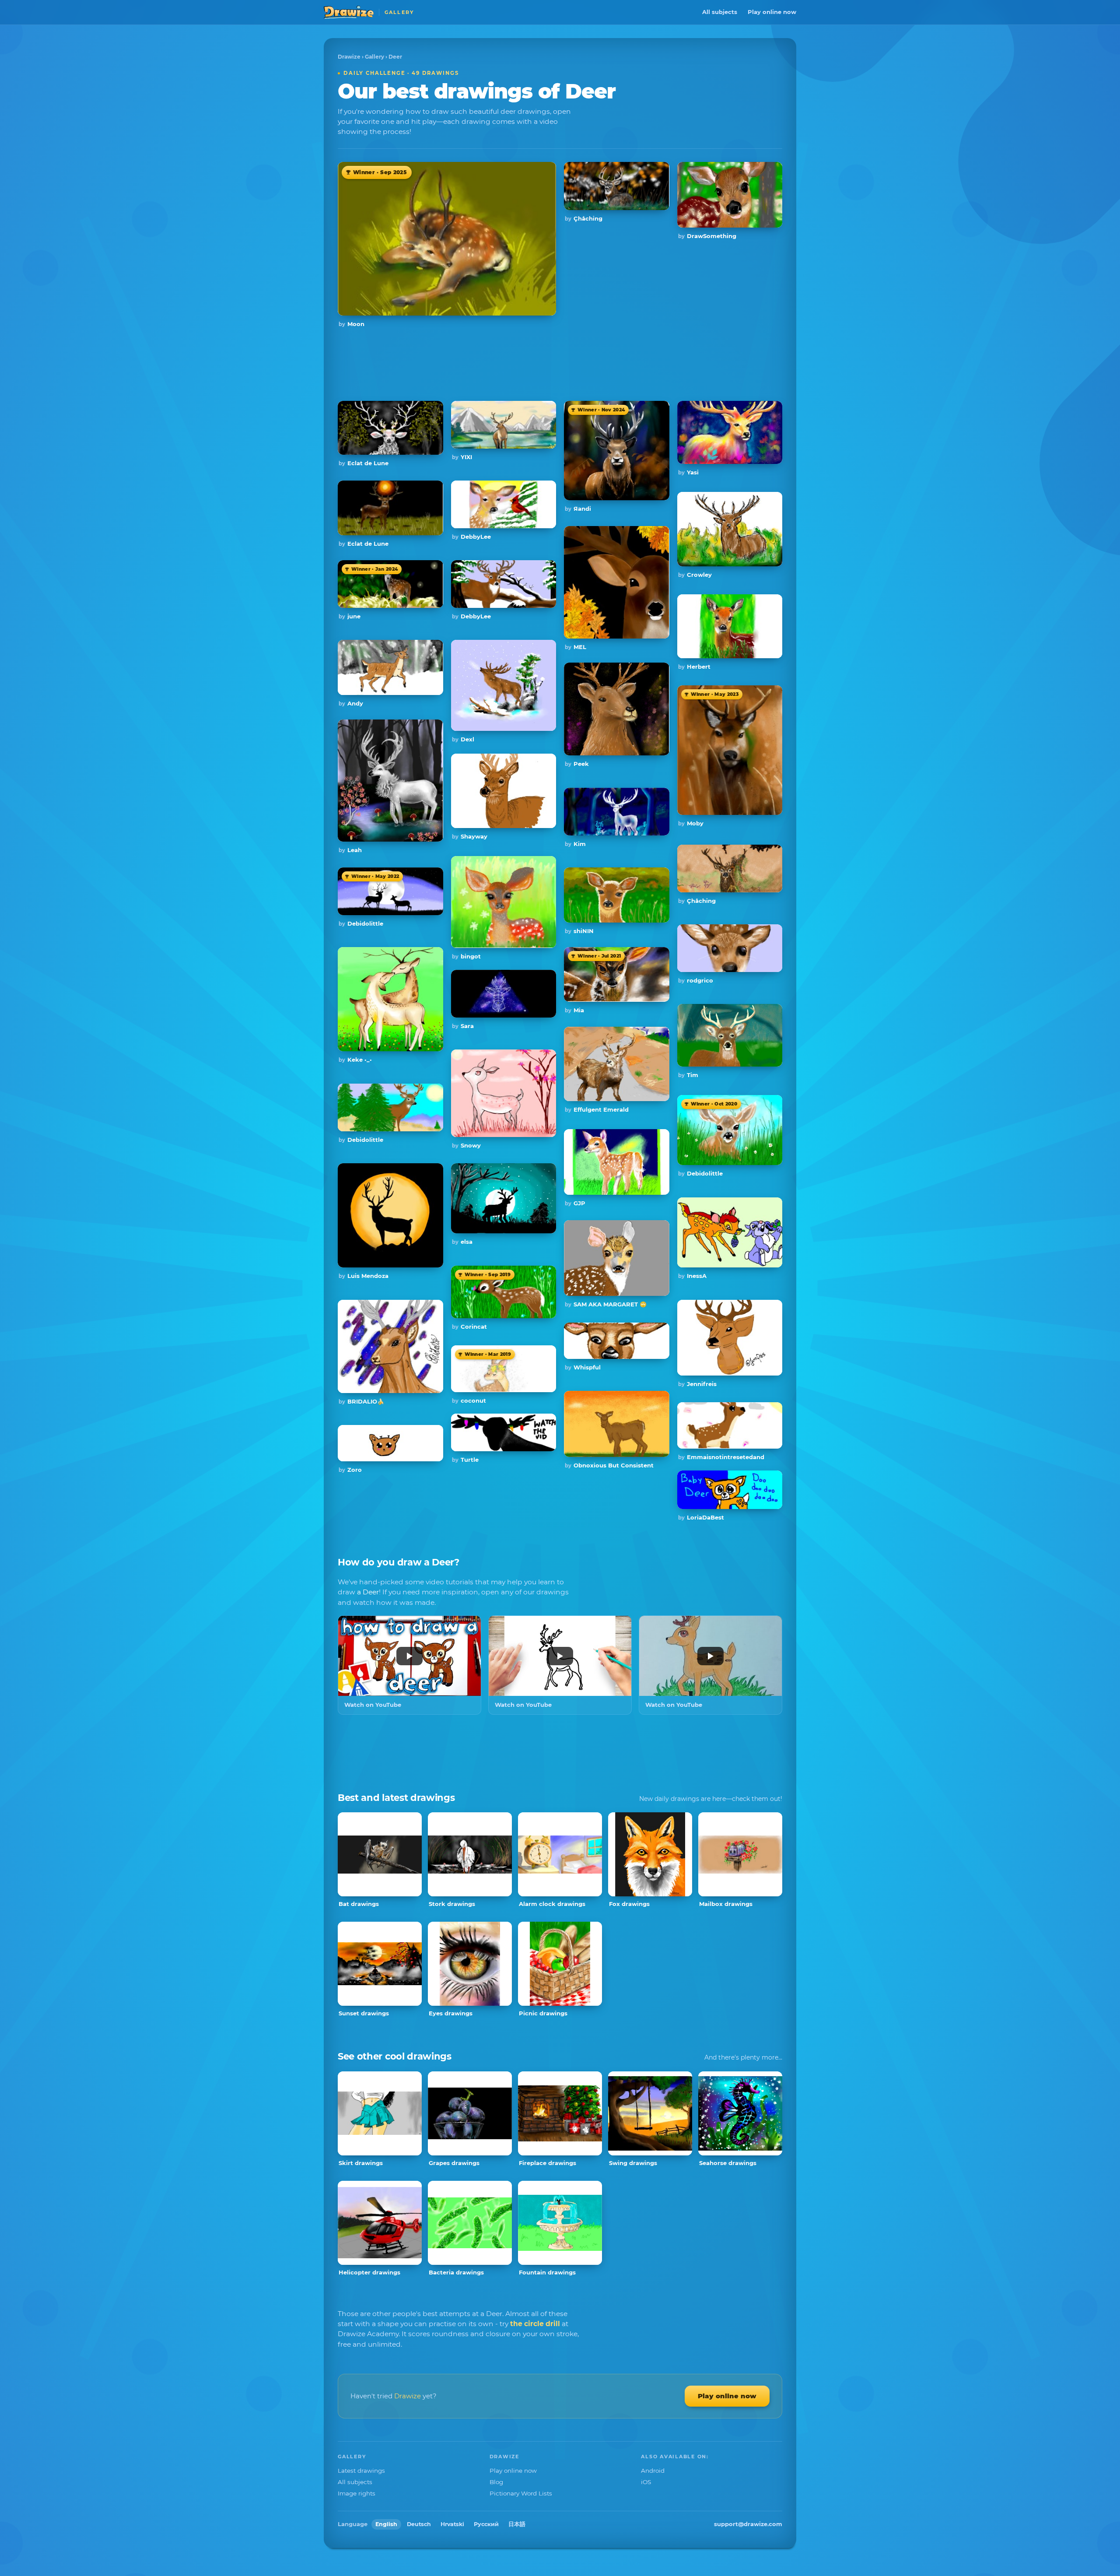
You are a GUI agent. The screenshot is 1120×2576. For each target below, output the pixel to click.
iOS (646, 2482)
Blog (496, 2482)
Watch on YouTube (373, 1705)
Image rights (357, 2493)
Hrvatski (452, 2524)
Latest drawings (361, 2471)
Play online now (772, 12)
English (386, 2524)
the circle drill (535, 2324)
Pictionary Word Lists (521, 2493)
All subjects (720, 12)
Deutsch (419, 2524)
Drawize (349, 57)
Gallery (374, 57)
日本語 (517, 2524)
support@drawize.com (748, 2524)
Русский (486, 2524)
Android (653, 2471)
